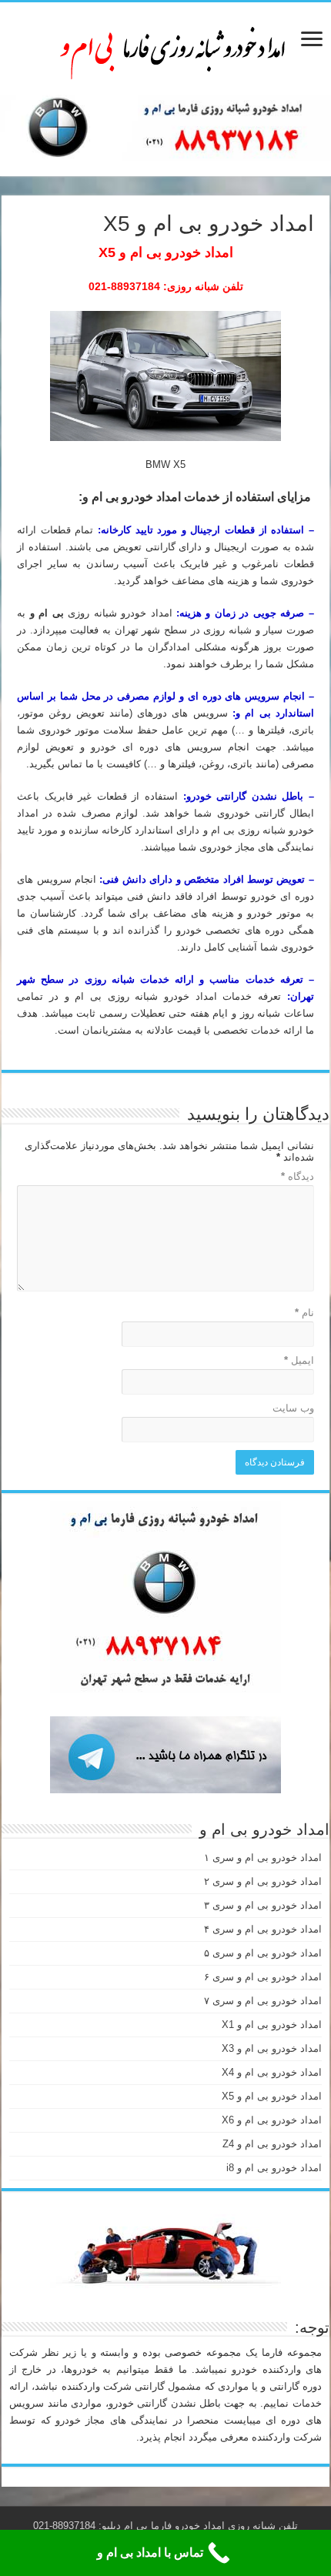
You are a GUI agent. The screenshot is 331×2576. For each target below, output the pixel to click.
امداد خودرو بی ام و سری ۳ (263, 1905)
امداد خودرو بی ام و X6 (272, 2120)
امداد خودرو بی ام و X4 (272, 2072)
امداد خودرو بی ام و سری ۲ (263, 1881)
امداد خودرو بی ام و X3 (272, 2048)
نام (304, 1313)
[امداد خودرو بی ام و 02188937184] (165, 45)
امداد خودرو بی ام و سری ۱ (263, 1858)
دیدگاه (298, 1176)
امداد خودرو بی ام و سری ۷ (263, 2001)
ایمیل (299, 1360)
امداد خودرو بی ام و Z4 (272, 2144)
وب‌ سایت (293, 1408)
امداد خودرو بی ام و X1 (272, 2025)
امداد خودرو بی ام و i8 (274, 2168)
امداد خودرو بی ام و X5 (272, 2096)
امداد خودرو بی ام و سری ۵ (263, 1953)
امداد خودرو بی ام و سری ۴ (263, 1929)
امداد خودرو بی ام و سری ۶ (263, 1977)
